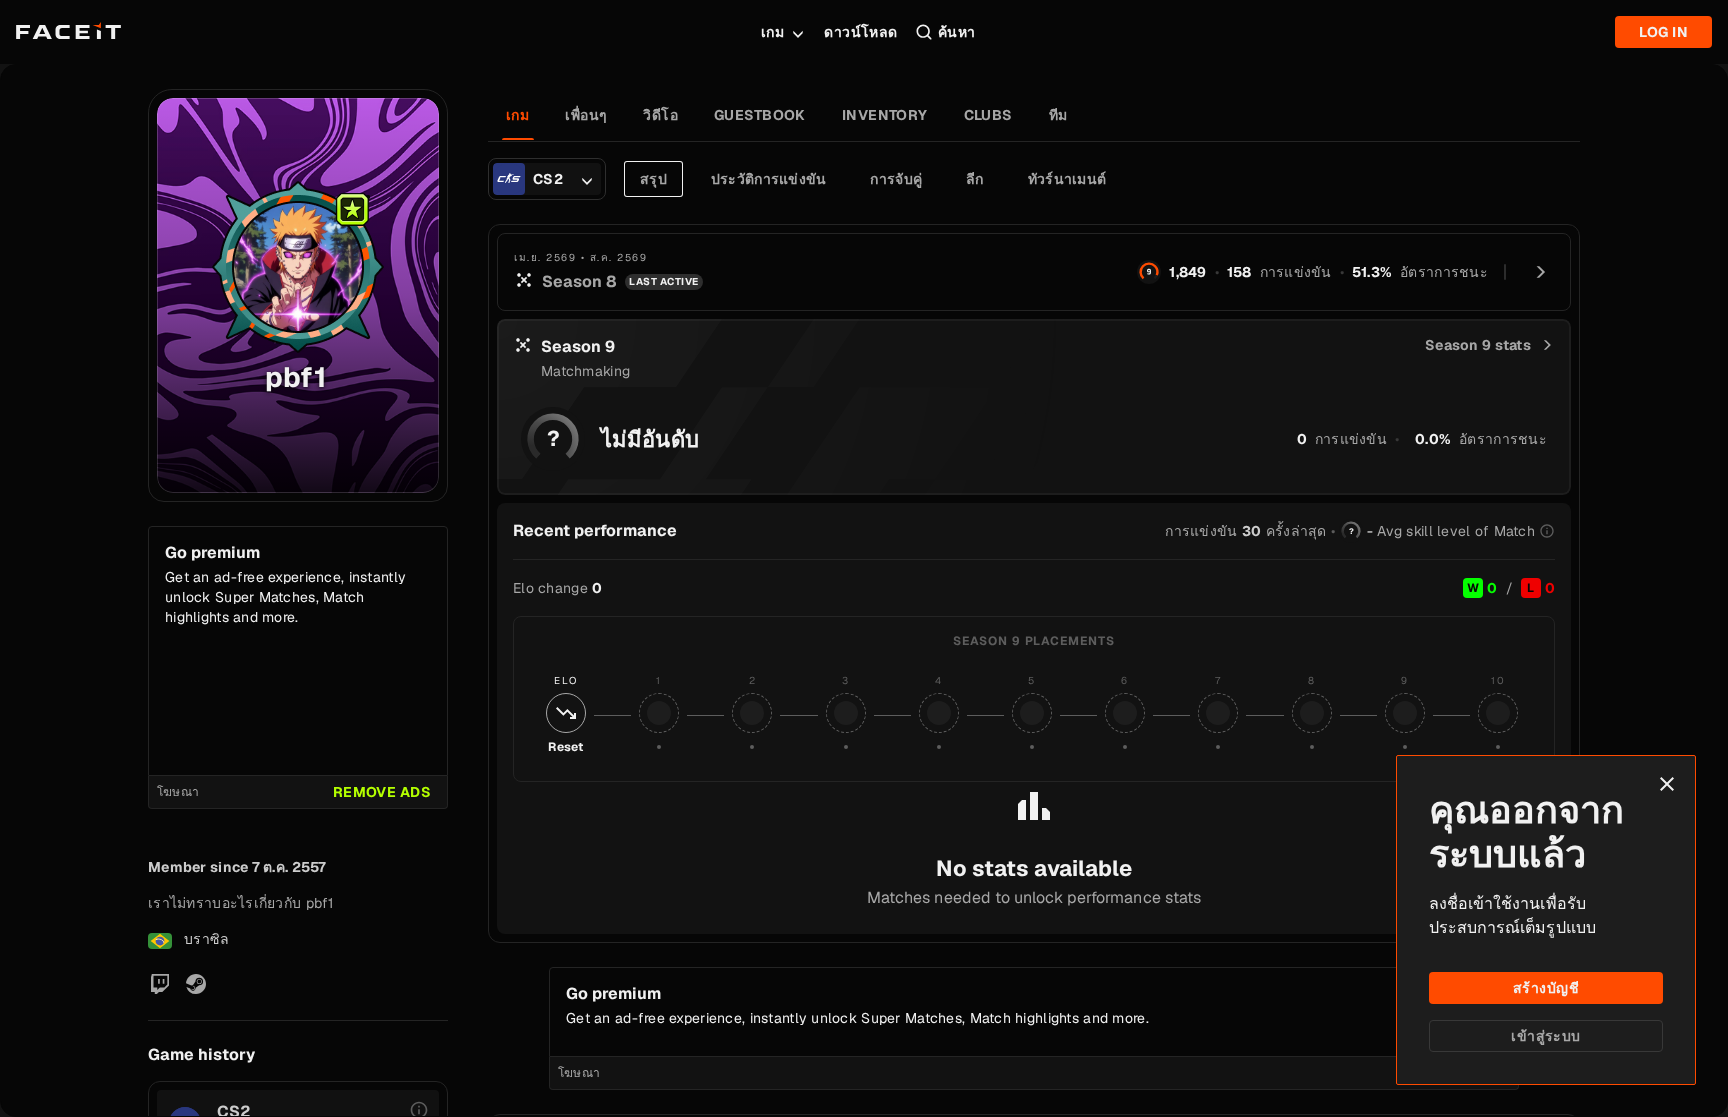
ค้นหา (957, 32)
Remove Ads (382, 792)
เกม (772, 32)
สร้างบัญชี (1546, 988)
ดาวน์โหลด (860, 32)
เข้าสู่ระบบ (1545, 1036)
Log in (1663, 32)
